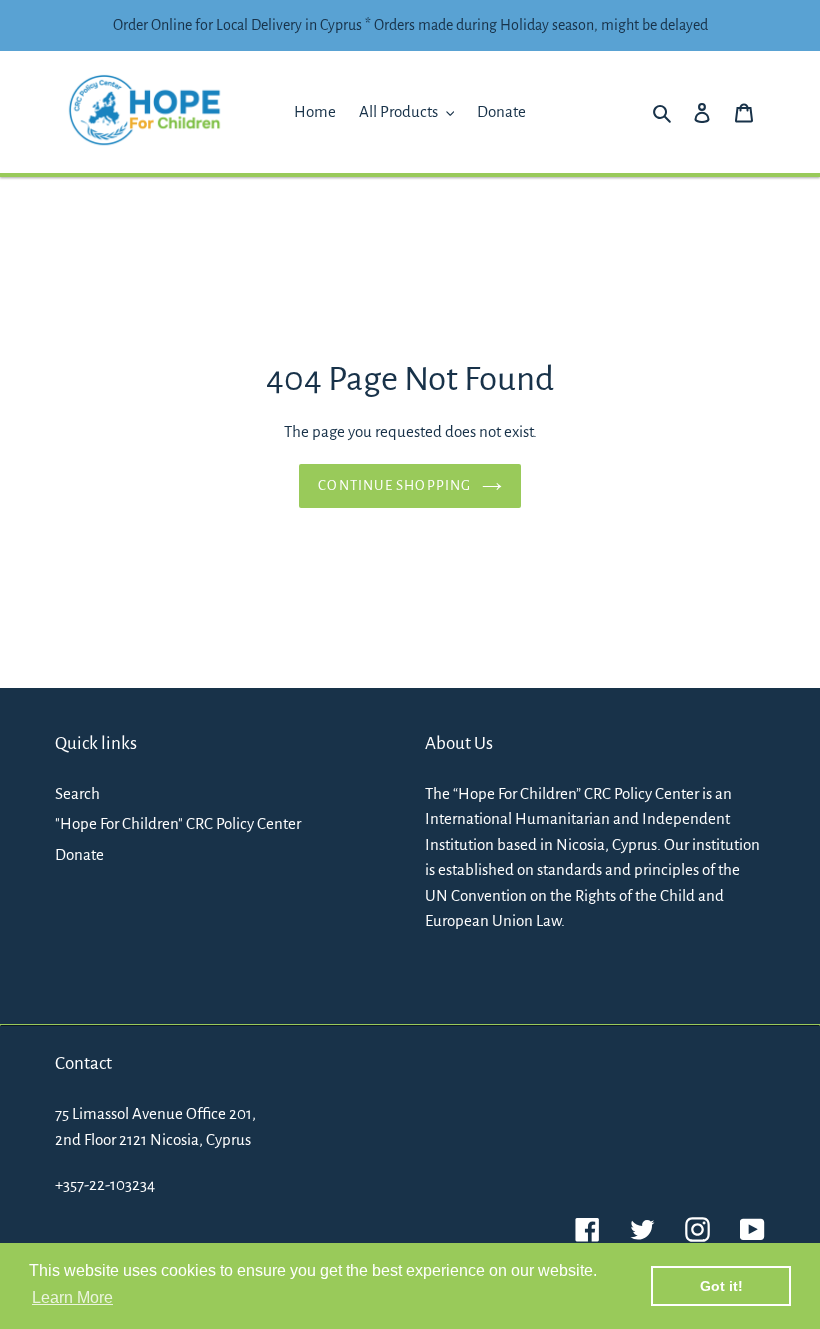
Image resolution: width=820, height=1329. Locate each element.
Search (77, 793)
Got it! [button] (721, 1286)
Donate (79, 854)
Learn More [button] (72, 1297)
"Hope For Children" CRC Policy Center (178, 823)
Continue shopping (394, 485)
